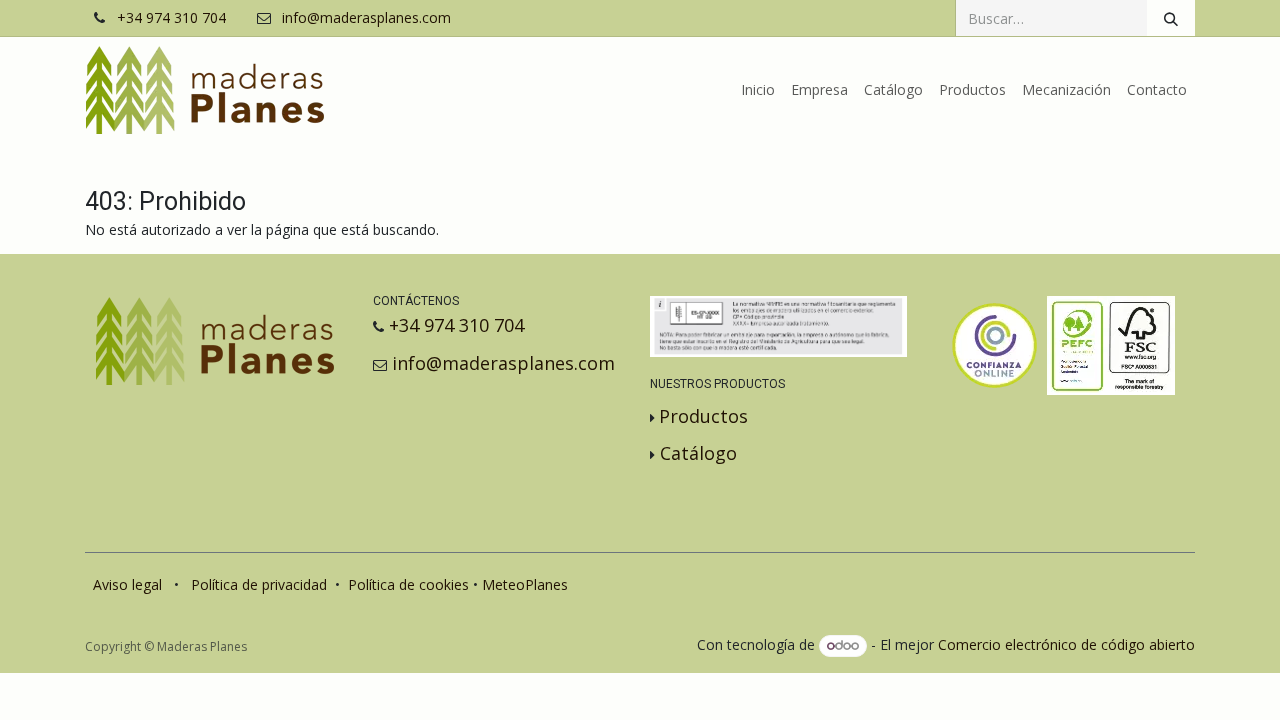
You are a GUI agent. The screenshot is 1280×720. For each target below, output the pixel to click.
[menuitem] (758, 90)
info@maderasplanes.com (366, 18)
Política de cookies (408, 584)
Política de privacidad (259, 584)
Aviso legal (127, 584)
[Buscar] (1171, 18)
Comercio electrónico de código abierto (1066, 644)
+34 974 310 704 (171, 18)
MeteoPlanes (525, 584)
